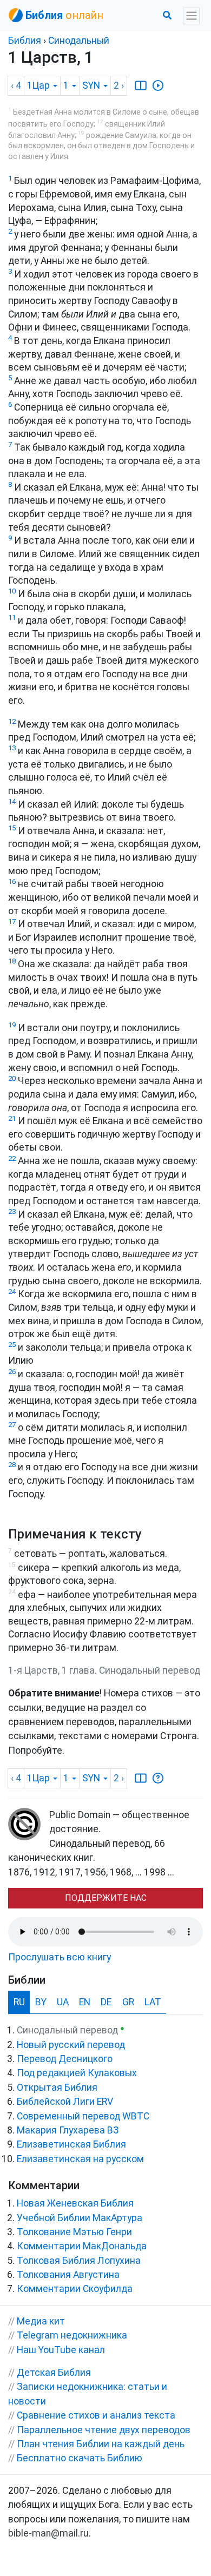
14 (12, 801)
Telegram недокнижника (72, 2335)
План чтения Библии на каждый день (101, 2444)
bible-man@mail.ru (48, 2533)
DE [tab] (106, 2002)
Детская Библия (54, 2373)
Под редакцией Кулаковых (77, 2073)
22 (12, 1158)
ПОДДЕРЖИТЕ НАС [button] (106, 1898)
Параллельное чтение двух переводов (104, 2430)
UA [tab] (63, 2002)
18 (12, 961)
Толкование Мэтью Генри (74, 2232)
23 (12, 1211)
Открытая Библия (57, 2088)
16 (12, 881)
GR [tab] (128, 2002)
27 (12, 1425)
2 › (119, 85)
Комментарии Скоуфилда (75, 2289)
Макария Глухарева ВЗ (68, 2130)
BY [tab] (41, 2002)
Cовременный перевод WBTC (83, 2116)
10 (12, 591)
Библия (25, 41)
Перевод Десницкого (65, 2059)
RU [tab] (19, 2002)
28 (12, 1465)
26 (12, 1372)
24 (12, 1292)
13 (12, 748)
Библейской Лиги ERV (65, 2102)
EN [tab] (85, 2002)
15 (12, 828)
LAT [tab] (153, 2002)
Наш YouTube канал (61, 2350)
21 (12, 1118)
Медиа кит (41, 2321)
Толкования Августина (68, 2275)
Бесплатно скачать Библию (80, 2458)
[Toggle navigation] (191, 16)
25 (12, 1345)
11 (12, 617)
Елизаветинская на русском (80, 2159)
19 (12, 1025)
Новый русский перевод (71, 2045)
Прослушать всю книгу (60, 1957)
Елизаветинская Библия (71, 2144)
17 (12, 922)
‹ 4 (16, 85)
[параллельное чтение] (141, 85)
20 (12, 1078)
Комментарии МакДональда (82, 2246)
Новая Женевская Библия (75, 2203)
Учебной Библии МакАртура (80, 2218)
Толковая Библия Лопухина (79, 2261)
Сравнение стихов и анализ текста (96, 2415)
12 (12, 721)
